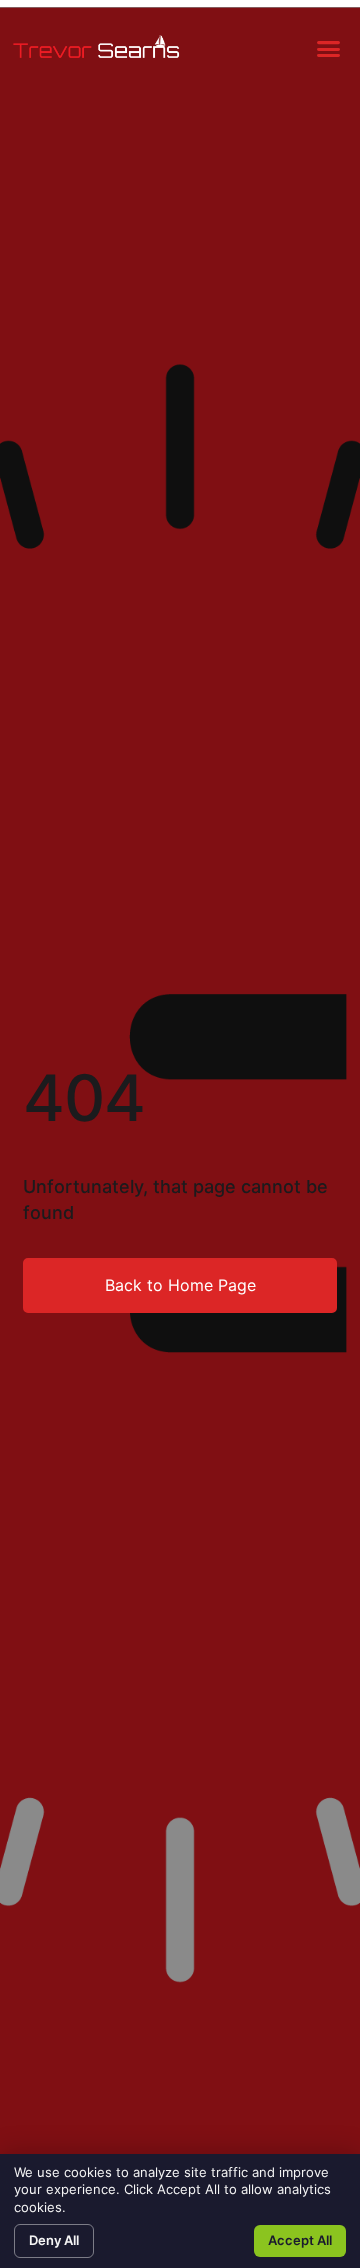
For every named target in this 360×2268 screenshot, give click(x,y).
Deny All (54, 2240)
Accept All (300, 2240)
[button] (329, 49)
